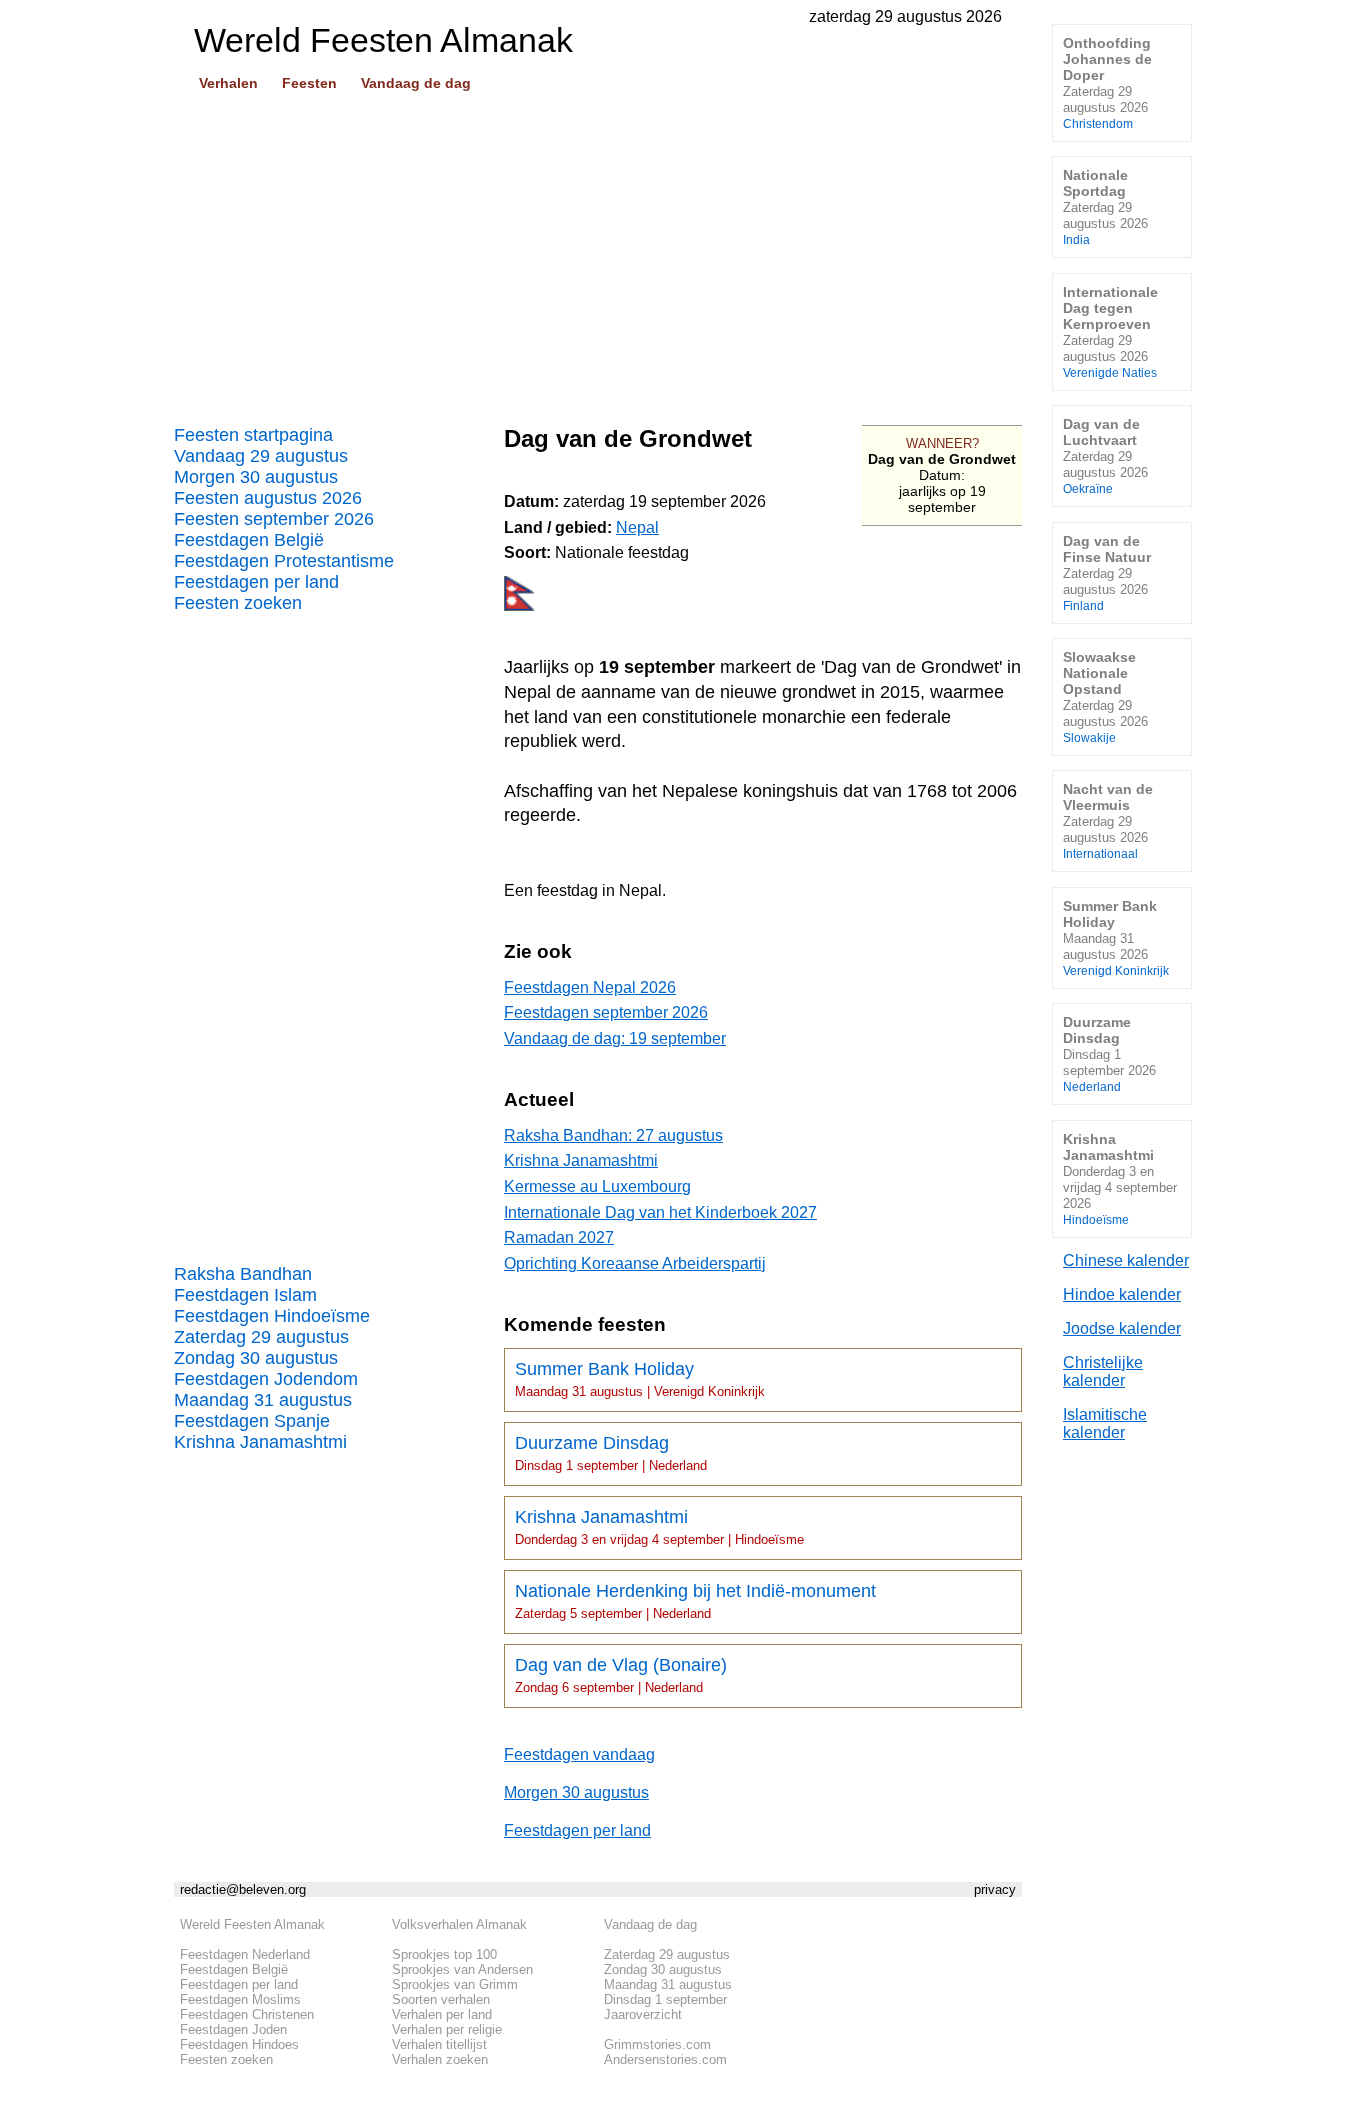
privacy (995, 1889)
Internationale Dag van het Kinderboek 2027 (660, 1212)
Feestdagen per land (256, 582)
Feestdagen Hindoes (239, 2044)
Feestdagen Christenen (247, 2014)
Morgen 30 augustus (256, 477)
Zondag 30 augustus (256, 1358)
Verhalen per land (442, 2014)
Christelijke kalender (1103, 1371)
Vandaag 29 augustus (261, 456)
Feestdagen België (249, 540)
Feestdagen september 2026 (606, 1012)
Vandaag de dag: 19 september (615, 1038)
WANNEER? (942, 443)
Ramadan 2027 (559, 1237)
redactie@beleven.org (243, 1889)
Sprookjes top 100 (444, 1954)
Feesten (309, 83)
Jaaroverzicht (643, 2014)
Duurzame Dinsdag (611, 1453)
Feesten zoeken (238, 603)
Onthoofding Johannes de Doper (1107, 82)
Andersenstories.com (665, 2059)
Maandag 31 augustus (263, 1400)
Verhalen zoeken (440, 2059)
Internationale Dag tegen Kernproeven (1110, 331)
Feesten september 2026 (274, 519)
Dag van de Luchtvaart (1105, 455)
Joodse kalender (1122, 1328)
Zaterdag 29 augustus (261, 1337)
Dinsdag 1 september (665, 1999)
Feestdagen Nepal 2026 (590, 987)
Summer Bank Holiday (640, 1379)
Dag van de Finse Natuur (1107, 572)
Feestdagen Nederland (245, 1954)
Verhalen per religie (447, 2029)
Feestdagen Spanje (252, 1421)
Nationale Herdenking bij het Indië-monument (695, 1601)
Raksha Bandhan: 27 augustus (613, 1135)
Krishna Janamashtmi (260, 1442)
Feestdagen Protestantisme (284, 561)
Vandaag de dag (416, 83)
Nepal (637, 527)
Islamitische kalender (1105, 1423)
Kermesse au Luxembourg (597, 1186)
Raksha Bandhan (243, 1274)
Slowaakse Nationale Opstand (1105, 696)
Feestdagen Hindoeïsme (272, 1316)
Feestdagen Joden (233, 2029)
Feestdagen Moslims (240, 1999)
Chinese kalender (1126, 1260)
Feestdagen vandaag (579, 1754)
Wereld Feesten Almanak (252, 1924)
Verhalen (228, 83)
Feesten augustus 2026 (268, 498)
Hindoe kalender (1122, 1294)
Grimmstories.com (657, 2044)
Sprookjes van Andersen (462, 1969)
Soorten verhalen (441, 1999)
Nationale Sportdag (1105, 206)
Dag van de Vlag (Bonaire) (621, 1675)
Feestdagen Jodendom (266, 1379)
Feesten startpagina (253, 435)
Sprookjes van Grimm (455, 1984)
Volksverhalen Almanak (459, 1924)
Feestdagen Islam (245, 1295)
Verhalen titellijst (439, 2044)
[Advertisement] (598, 251)
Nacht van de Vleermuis (1108, 820)
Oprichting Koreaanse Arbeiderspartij (635, 1263)
